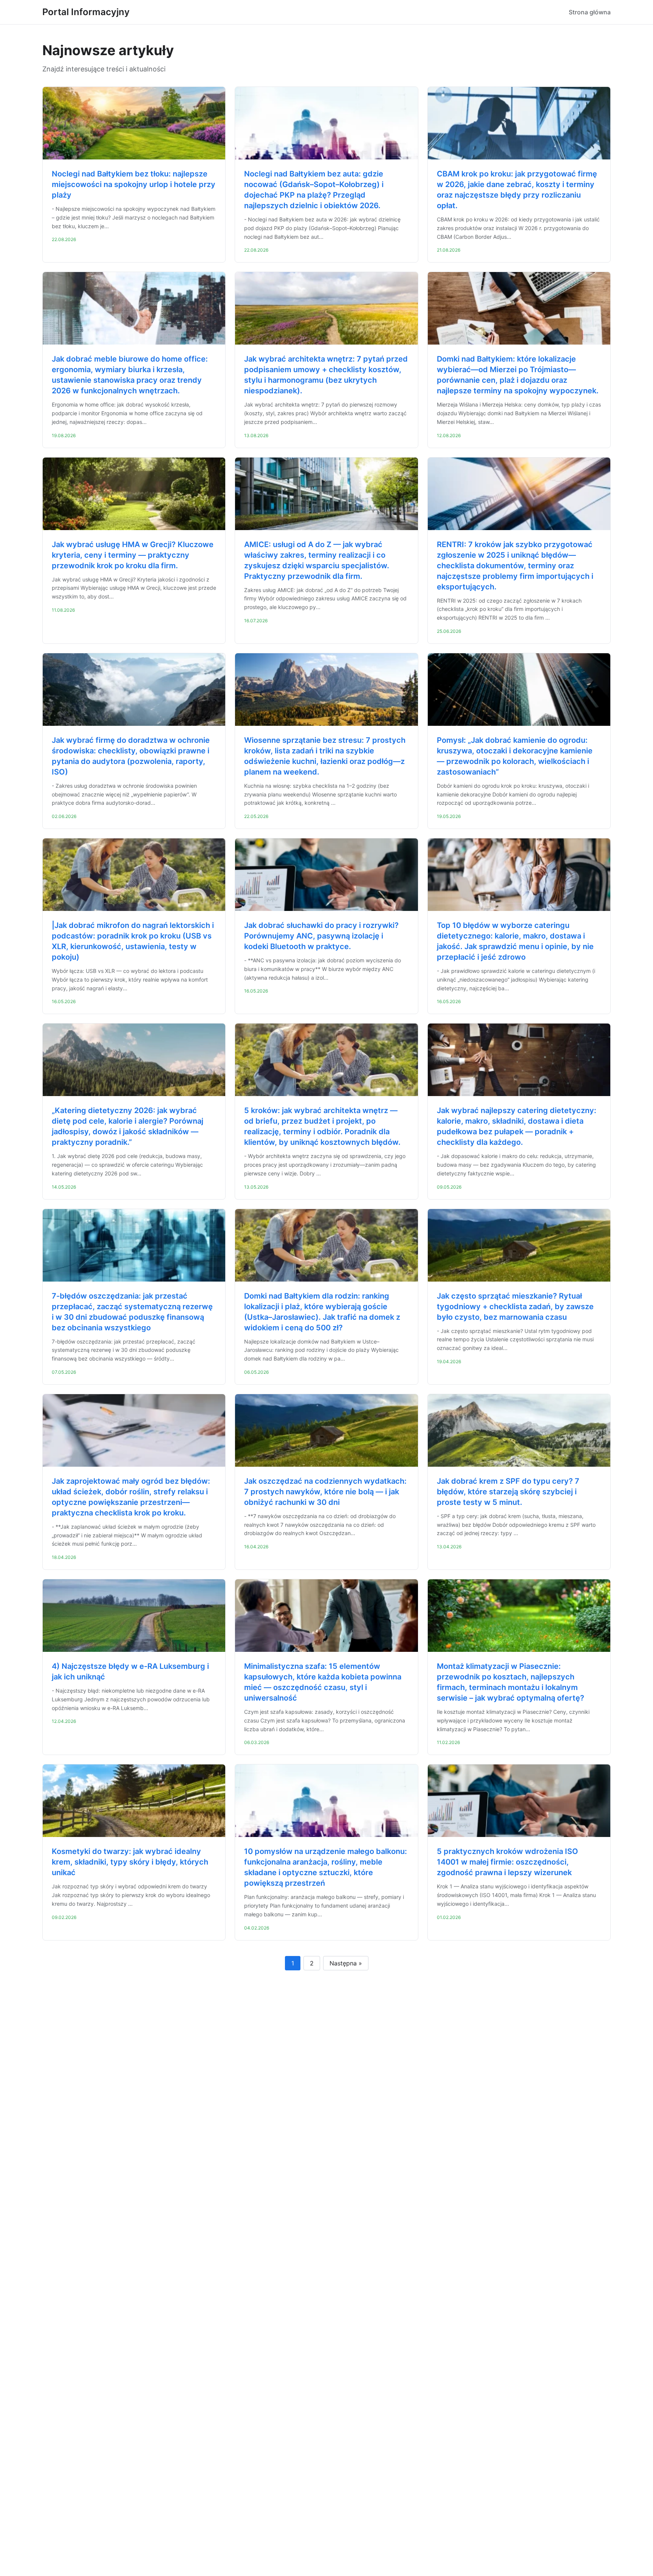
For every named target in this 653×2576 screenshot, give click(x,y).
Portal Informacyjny (86, 12)
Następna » (346, 1963)
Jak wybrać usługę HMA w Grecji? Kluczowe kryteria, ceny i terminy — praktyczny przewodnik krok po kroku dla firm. (133, 555)
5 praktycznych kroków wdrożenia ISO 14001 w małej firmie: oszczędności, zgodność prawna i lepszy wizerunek (508, 1862)
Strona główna (590, 12)
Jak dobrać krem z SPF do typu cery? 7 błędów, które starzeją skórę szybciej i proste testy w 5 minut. (508, 1492)
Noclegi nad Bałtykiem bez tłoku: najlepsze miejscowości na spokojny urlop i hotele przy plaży (134, 184)
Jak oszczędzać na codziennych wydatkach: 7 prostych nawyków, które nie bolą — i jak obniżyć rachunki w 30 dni (325, 1492)
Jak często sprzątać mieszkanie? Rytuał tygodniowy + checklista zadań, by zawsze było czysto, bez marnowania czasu (515, 1307)
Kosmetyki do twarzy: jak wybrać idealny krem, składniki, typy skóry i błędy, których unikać (130, 1862)
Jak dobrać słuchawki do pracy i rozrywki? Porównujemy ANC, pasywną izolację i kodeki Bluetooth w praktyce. (321, 936)
